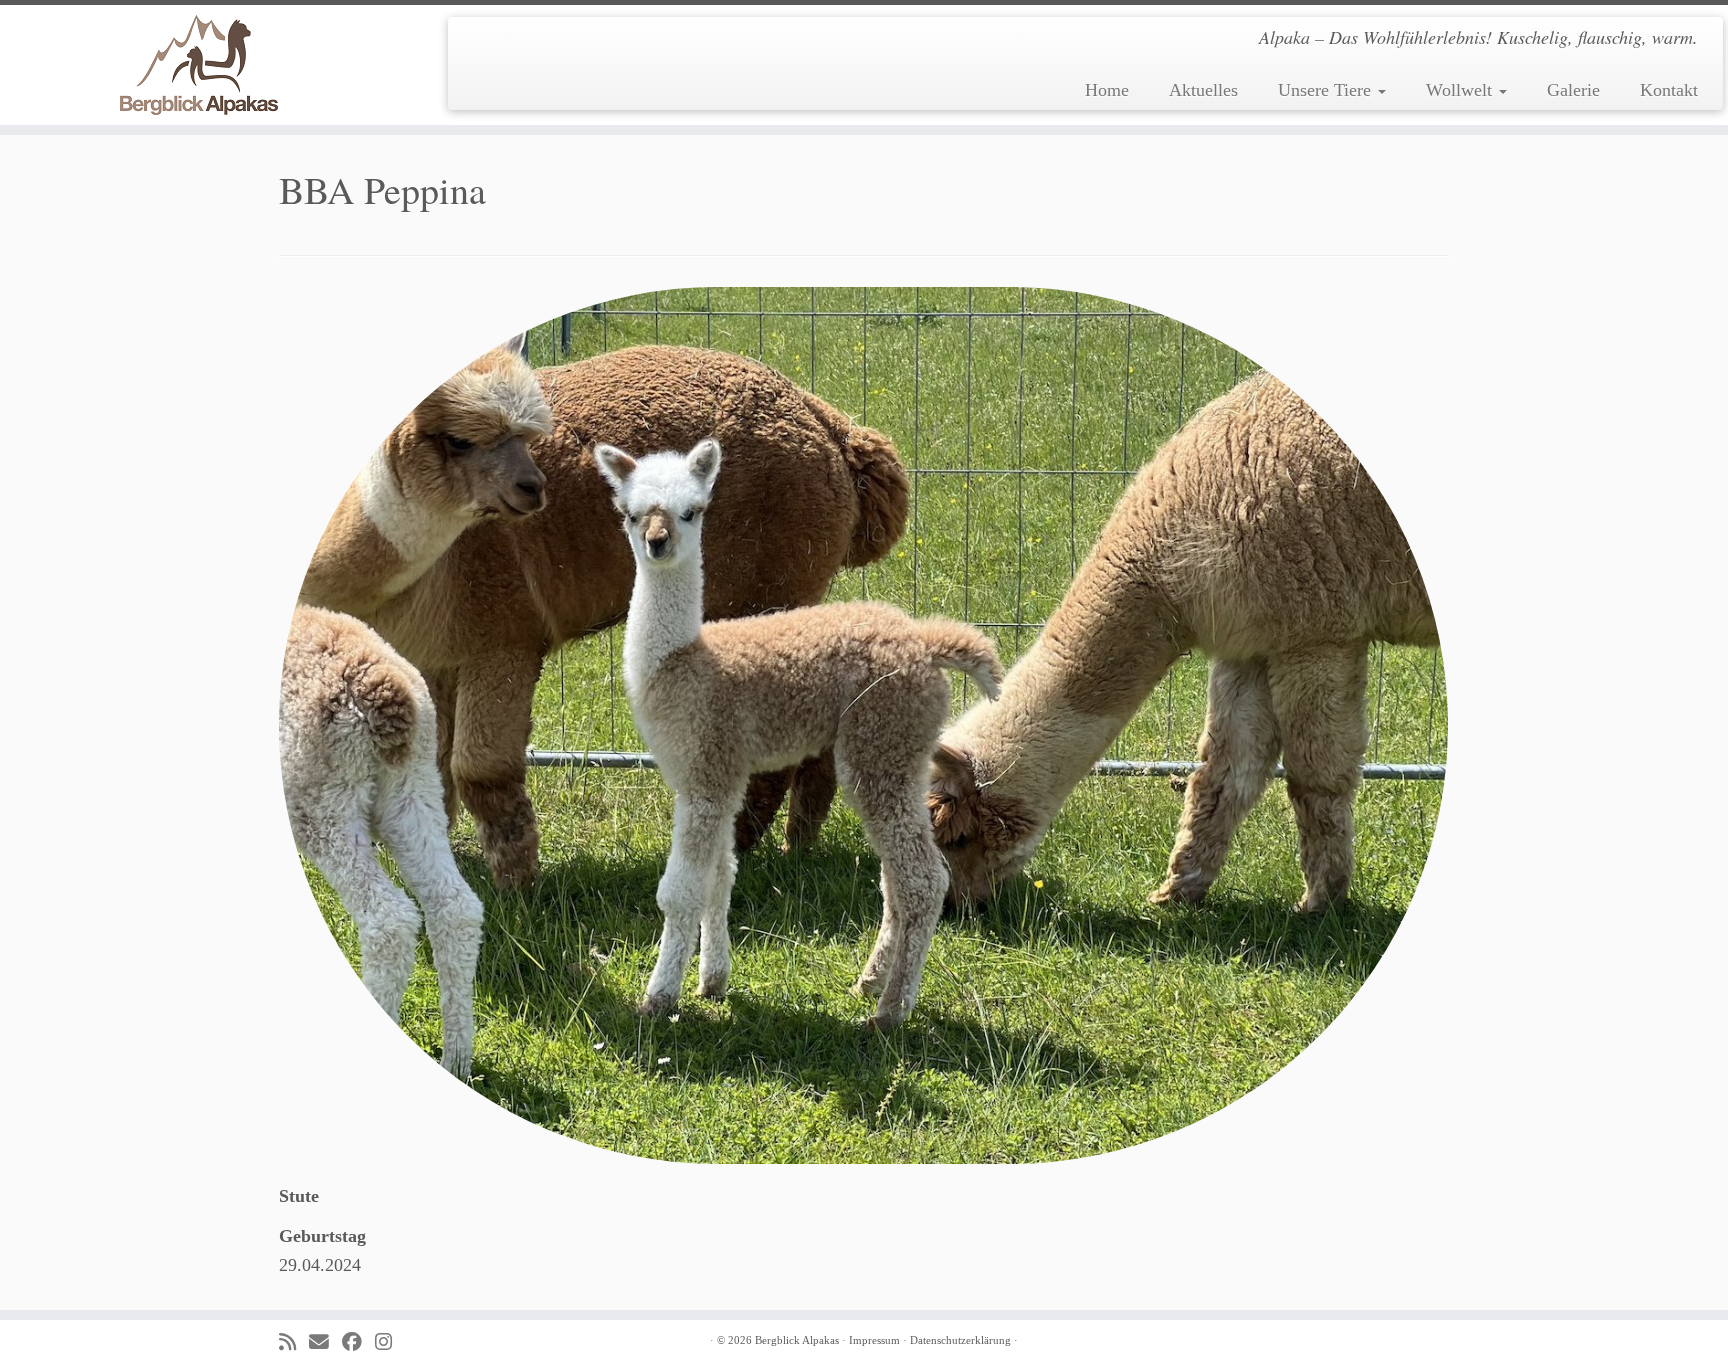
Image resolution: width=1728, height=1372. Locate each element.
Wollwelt (1461, 90)
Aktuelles (1203, 90)
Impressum (874, 1340)
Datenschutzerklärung (960, 1340)
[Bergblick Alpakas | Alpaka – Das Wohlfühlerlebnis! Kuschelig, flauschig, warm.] (199, 65)
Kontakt (1669, 90)
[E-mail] (325, 1342)
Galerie (1573, 90)
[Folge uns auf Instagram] (390, 1342)
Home (1107, 90)
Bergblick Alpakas (797, 1340)
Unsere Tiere (1327, 90)
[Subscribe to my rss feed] (294, 1342)
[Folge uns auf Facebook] (358, 1342)
